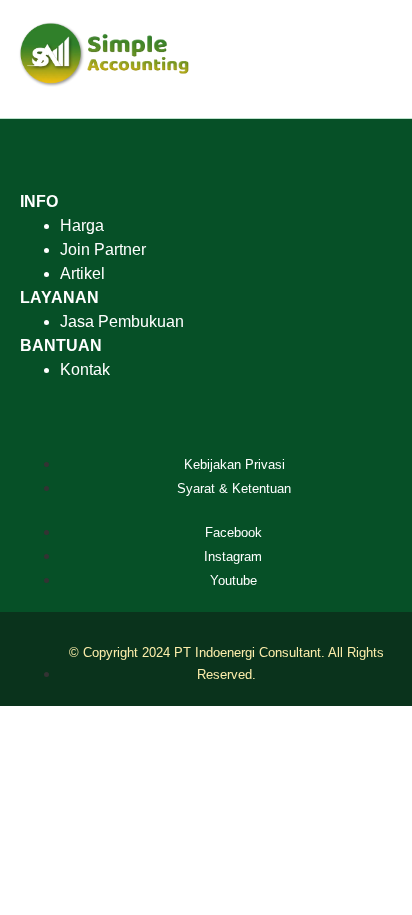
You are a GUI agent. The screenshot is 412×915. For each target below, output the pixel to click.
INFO (39, 201)
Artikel (82, 273)
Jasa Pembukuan (122, 321)
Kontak (85, 369)
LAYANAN (59, 297)
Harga (82, 225)
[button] (383, 59)
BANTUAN (61, 345)
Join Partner (103, 249)
